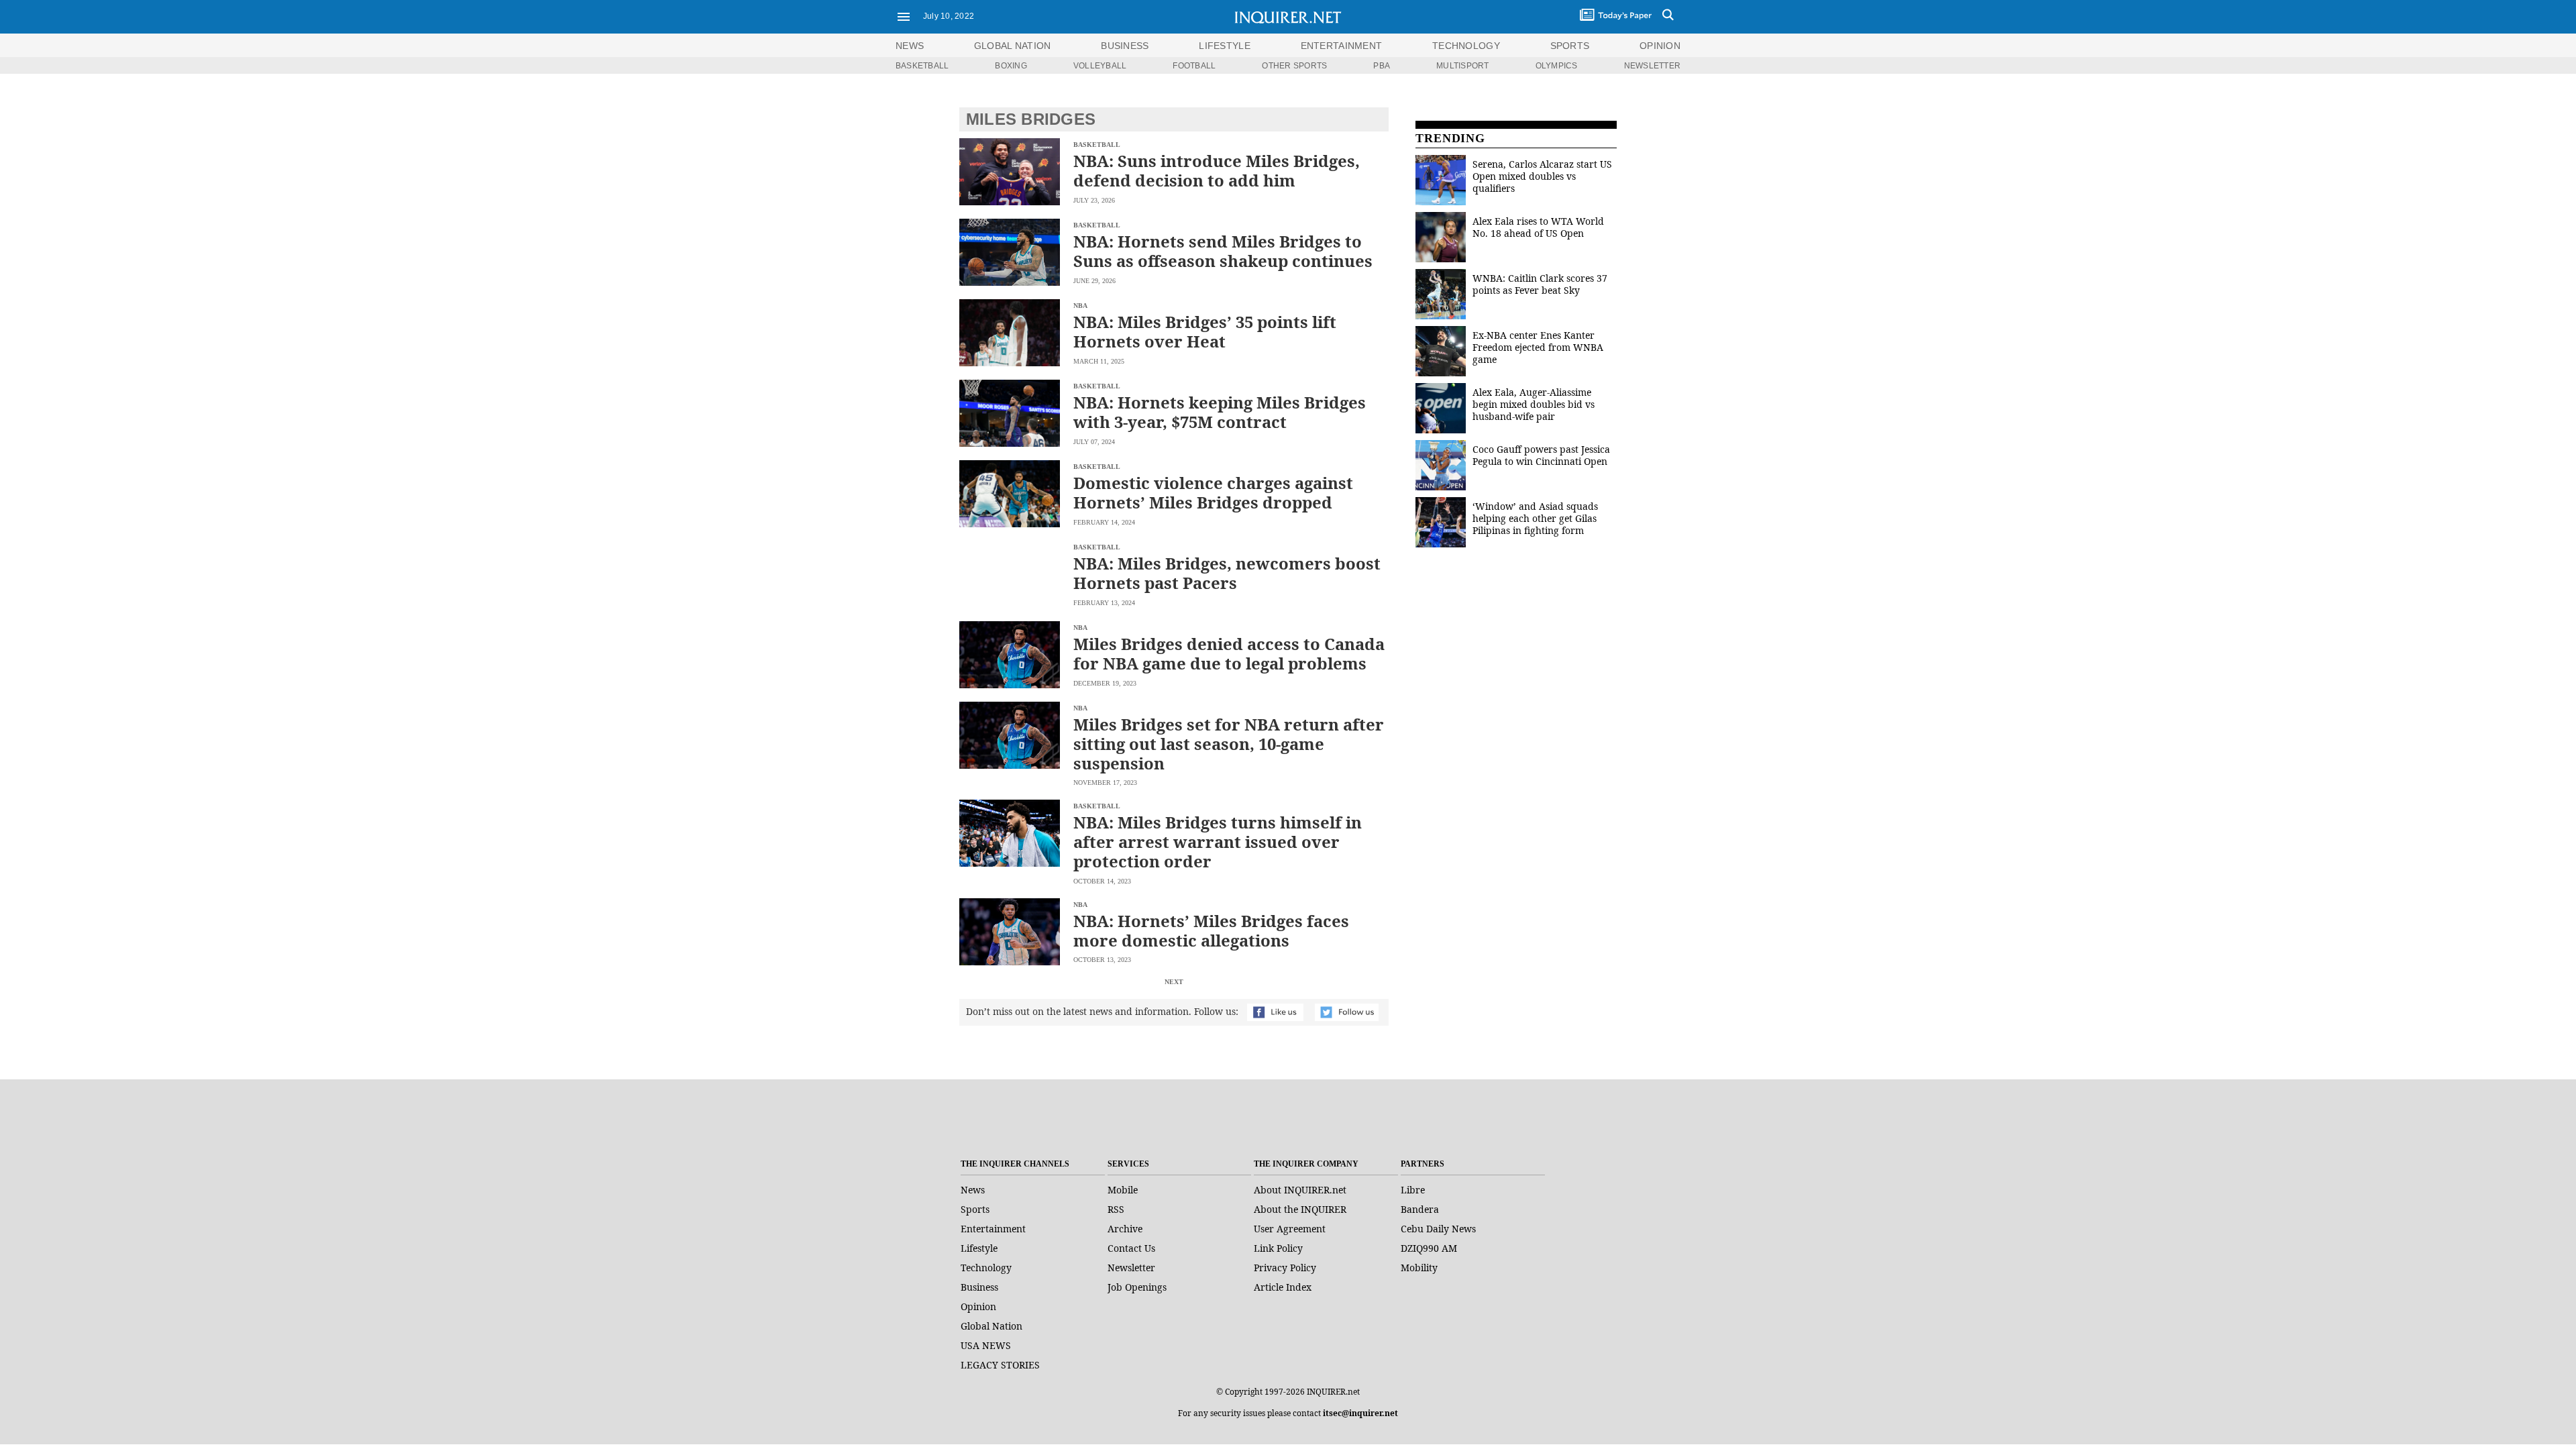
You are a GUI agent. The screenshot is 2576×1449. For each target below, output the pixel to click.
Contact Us (1131, 1248)
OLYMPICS (1557, 66)
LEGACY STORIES (1000, 1365)
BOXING (1011, 66)
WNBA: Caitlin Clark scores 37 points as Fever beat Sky (1540, 284)
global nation (1013, 46)
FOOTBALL (1194, 66)
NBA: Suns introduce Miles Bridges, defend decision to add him (1217, 170)
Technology (986, 1268)
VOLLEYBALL (1100, 66)
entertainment (1342, 46)
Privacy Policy (1285, 1268)
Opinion (978, 1306)
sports (1570, 46)
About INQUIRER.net (1300, 1190)
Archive (1125, 1229)
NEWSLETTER (1652, 66)
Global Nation (991, 1326)
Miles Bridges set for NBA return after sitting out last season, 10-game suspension (1229, 744)
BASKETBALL (922, 66)
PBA (1382, 66)
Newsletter (1131, 1268)
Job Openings (1137, 1287)
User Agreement (1290, 1229)
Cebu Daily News (1438, 1229)
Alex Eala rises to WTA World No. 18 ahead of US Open (1538, 227)
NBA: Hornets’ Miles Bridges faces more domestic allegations (1211, 930)
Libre (1413, 1190)
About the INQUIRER (1300, 1209)
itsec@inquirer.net (1360, 1413)
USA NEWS (986, 1345)
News (910, 46)
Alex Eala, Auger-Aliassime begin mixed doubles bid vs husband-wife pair (1534, 404)
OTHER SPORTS (1294, 66)
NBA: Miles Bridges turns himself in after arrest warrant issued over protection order (1218, 842)
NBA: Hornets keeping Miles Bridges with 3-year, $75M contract (1220, 412)
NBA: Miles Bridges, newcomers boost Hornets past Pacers (1227, 573)
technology (1466, 46)
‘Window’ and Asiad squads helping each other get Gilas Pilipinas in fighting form (1535, 518)
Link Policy (1278, 1248)
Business (979, 1287)
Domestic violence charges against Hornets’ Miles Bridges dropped (1213, 492)
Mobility (1419, 1268)
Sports (975, 1209)
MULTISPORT (1462, 66)
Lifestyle (979, 1248)
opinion (1660, 46)
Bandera (1420, 1209)
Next (1174, 982)
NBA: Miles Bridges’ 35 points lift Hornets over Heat (1205, 331)
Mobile (1123, 1190)
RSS (1116, 1209)
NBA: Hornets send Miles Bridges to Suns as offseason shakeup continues (1223, 251)
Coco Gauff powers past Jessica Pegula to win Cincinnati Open (1541, 455)
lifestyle (1225, 46)
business (1125, 46)
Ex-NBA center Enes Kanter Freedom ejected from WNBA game (1538, 347)
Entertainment (993, 1229)
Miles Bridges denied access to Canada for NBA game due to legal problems (1229, 653)
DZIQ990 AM (1429, 1248)
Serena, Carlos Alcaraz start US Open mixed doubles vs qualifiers (1542, 176)
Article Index (1283, 1287)
